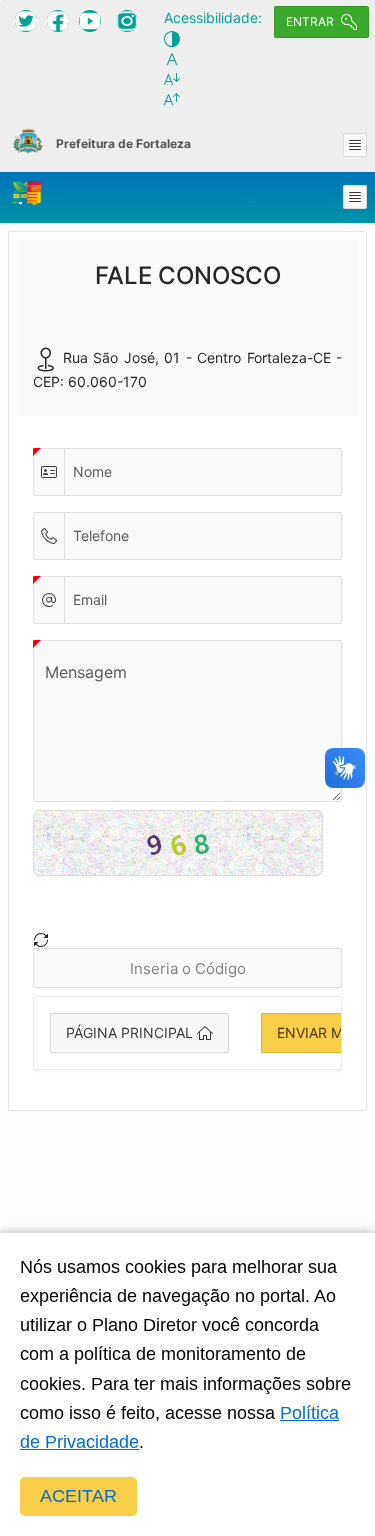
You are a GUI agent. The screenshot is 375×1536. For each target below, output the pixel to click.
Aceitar (78, 1496)
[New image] (41, 940)
